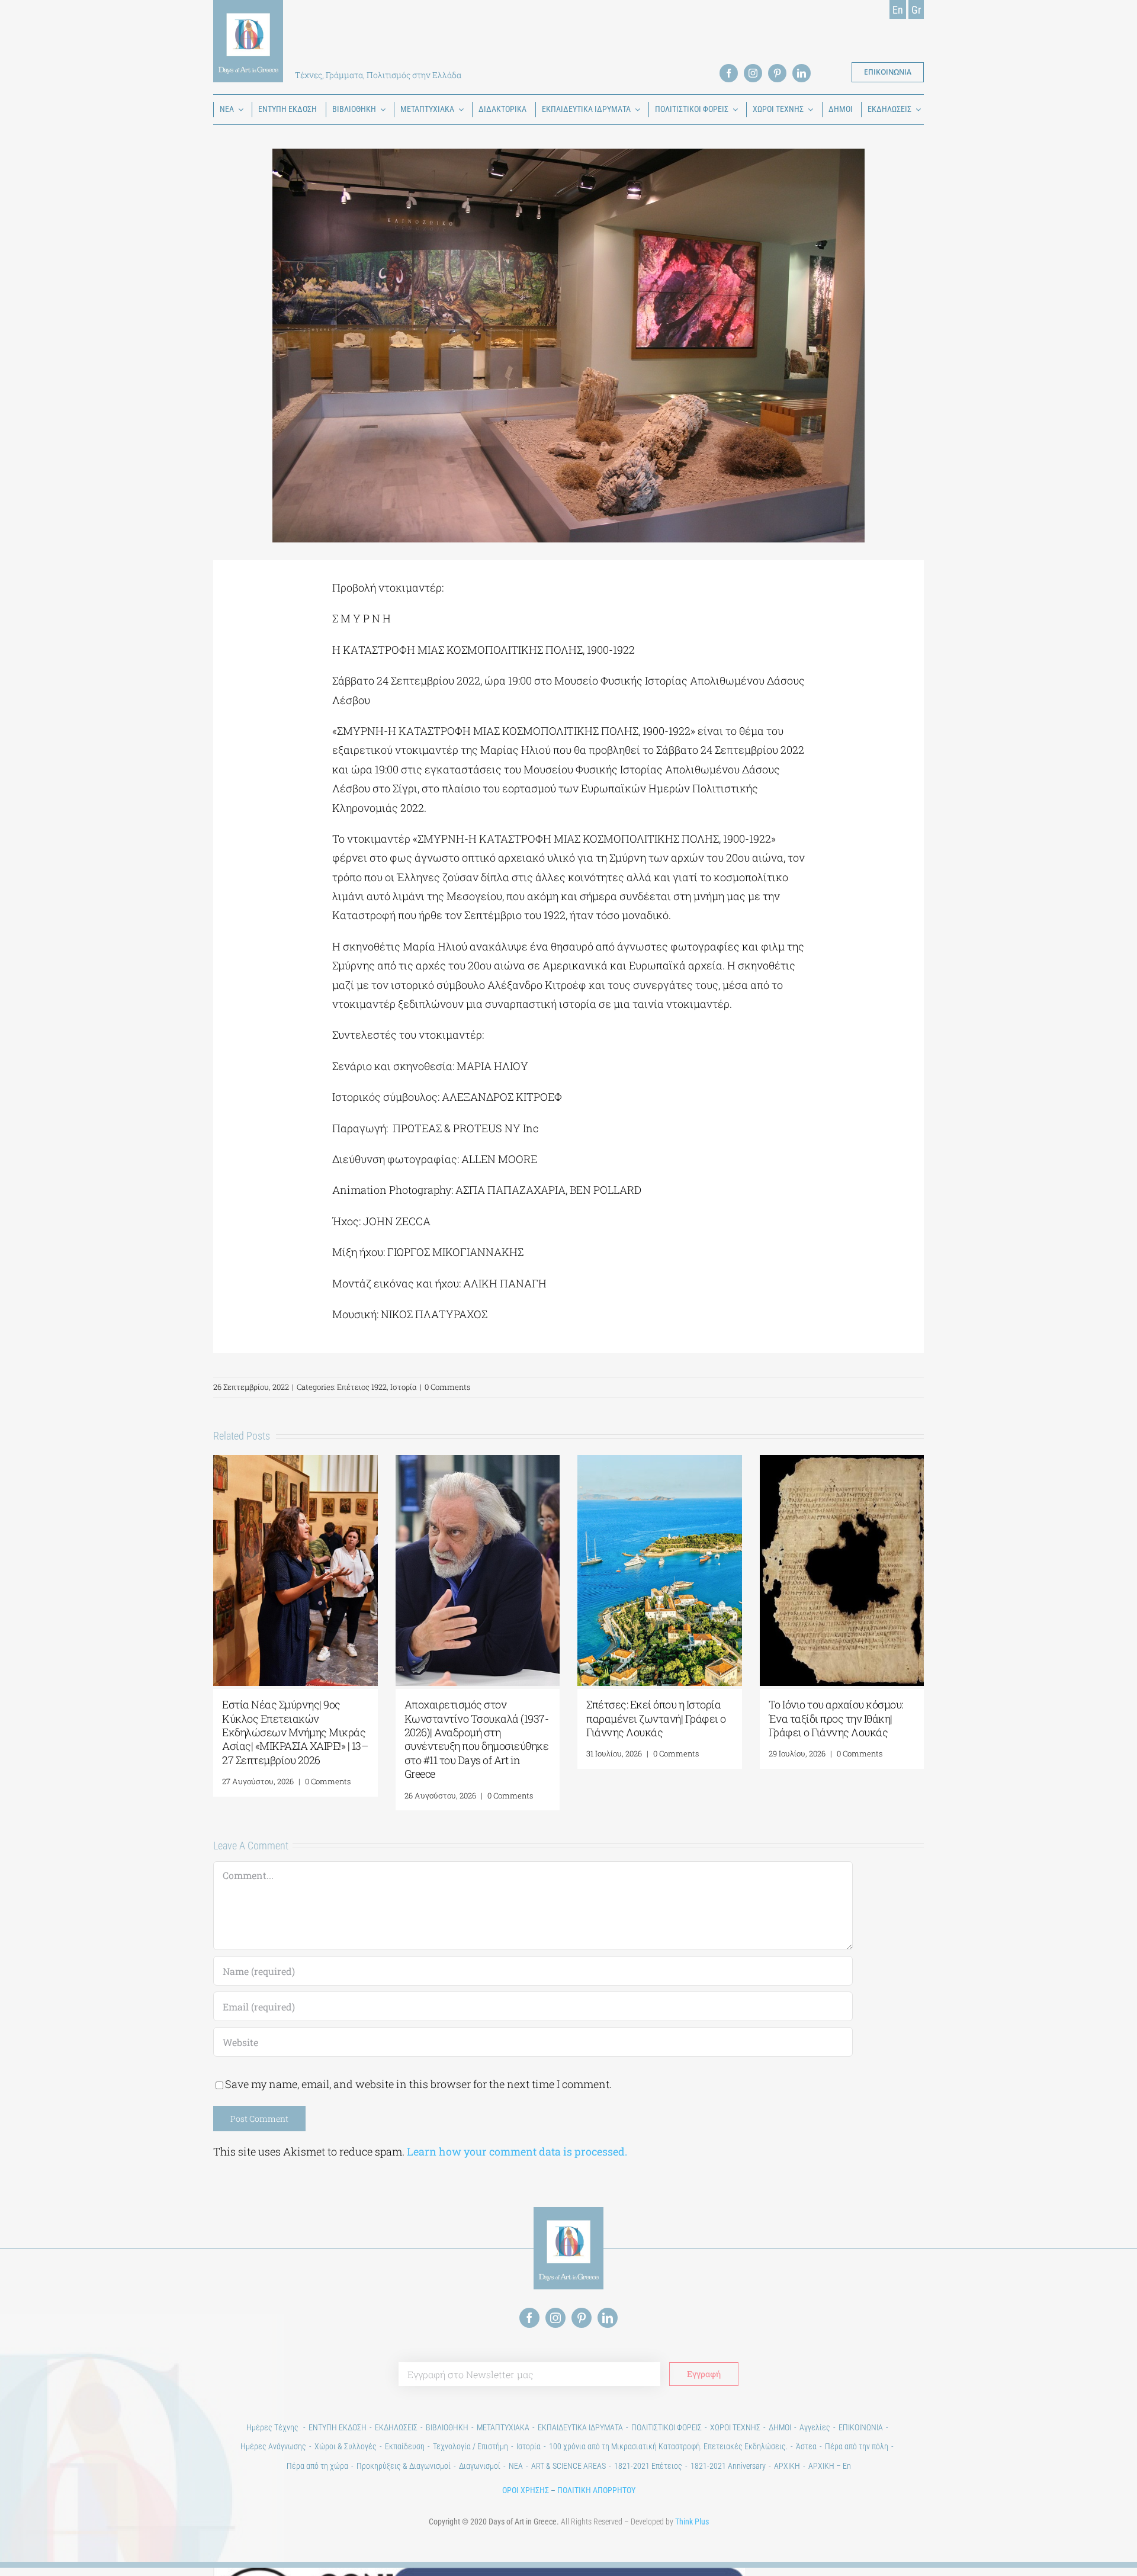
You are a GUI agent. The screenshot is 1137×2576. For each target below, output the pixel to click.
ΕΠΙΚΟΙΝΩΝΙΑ (861, 2427)
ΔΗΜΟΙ (780, 2427)
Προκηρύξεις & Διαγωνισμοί (404, 2466)
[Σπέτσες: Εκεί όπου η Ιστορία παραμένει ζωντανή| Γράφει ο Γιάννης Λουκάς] (660, 1462)
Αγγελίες (815, 2427)
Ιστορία (404, 1387)
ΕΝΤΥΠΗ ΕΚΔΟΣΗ (338, 2427)
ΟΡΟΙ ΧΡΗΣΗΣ (526, 2490)
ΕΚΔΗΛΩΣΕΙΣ (396, 2427)
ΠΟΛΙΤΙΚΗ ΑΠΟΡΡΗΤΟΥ (596, 2490)
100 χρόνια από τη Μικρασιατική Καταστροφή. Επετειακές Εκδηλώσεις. (668, 2446)
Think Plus (692, 2522)
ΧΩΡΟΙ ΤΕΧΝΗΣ (735, 2427)
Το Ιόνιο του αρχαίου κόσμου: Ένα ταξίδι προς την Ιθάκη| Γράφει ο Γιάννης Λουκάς (836, 1718)
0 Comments (447, 1387)
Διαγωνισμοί (480, 2466)
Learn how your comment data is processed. (517, 2151)
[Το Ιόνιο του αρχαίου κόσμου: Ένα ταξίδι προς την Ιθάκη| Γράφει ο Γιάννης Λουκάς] (842, 1462)
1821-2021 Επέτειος (648, 2466)
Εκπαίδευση (405, 2446)
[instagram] (753, 73)
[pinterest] (777, 73)
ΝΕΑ (516, 2466)
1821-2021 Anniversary (728, 2466)
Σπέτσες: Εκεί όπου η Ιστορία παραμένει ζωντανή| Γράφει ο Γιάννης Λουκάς (656, 1718)
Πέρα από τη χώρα (317, 2466)
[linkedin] (802, 73)
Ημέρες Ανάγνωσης (273, 2446)
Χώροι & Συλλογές (346, 2446)
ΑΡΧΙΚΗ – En (830, 2466)
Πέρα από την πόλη (857, 2446)
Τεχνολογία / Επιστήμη (470, 2446)
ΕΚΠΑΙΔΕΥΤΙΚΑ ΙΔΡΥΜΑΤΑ (580, 2427)
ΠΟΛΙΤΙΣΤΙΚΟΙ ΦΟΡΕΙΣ (667, 2427)
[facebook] (729, 73)
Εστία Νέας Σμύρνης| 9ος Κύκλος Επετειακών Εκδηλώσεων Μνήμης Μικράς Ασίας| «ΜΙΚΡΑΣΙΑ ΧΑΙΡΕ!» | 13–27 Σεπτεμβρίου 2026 (295, 1732)
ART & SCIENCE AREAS (568, 2466)
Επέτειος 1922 (362, 1387)
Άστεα (806, 2446)
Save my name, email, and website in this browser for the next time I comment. (418, 2084)
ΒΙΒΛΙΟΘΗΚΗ (447, 2427)
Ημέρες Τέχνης (273, 2427)
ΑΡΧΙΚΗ (787, 2466)
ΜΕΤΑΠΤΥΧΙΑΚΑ (503, 2427)
